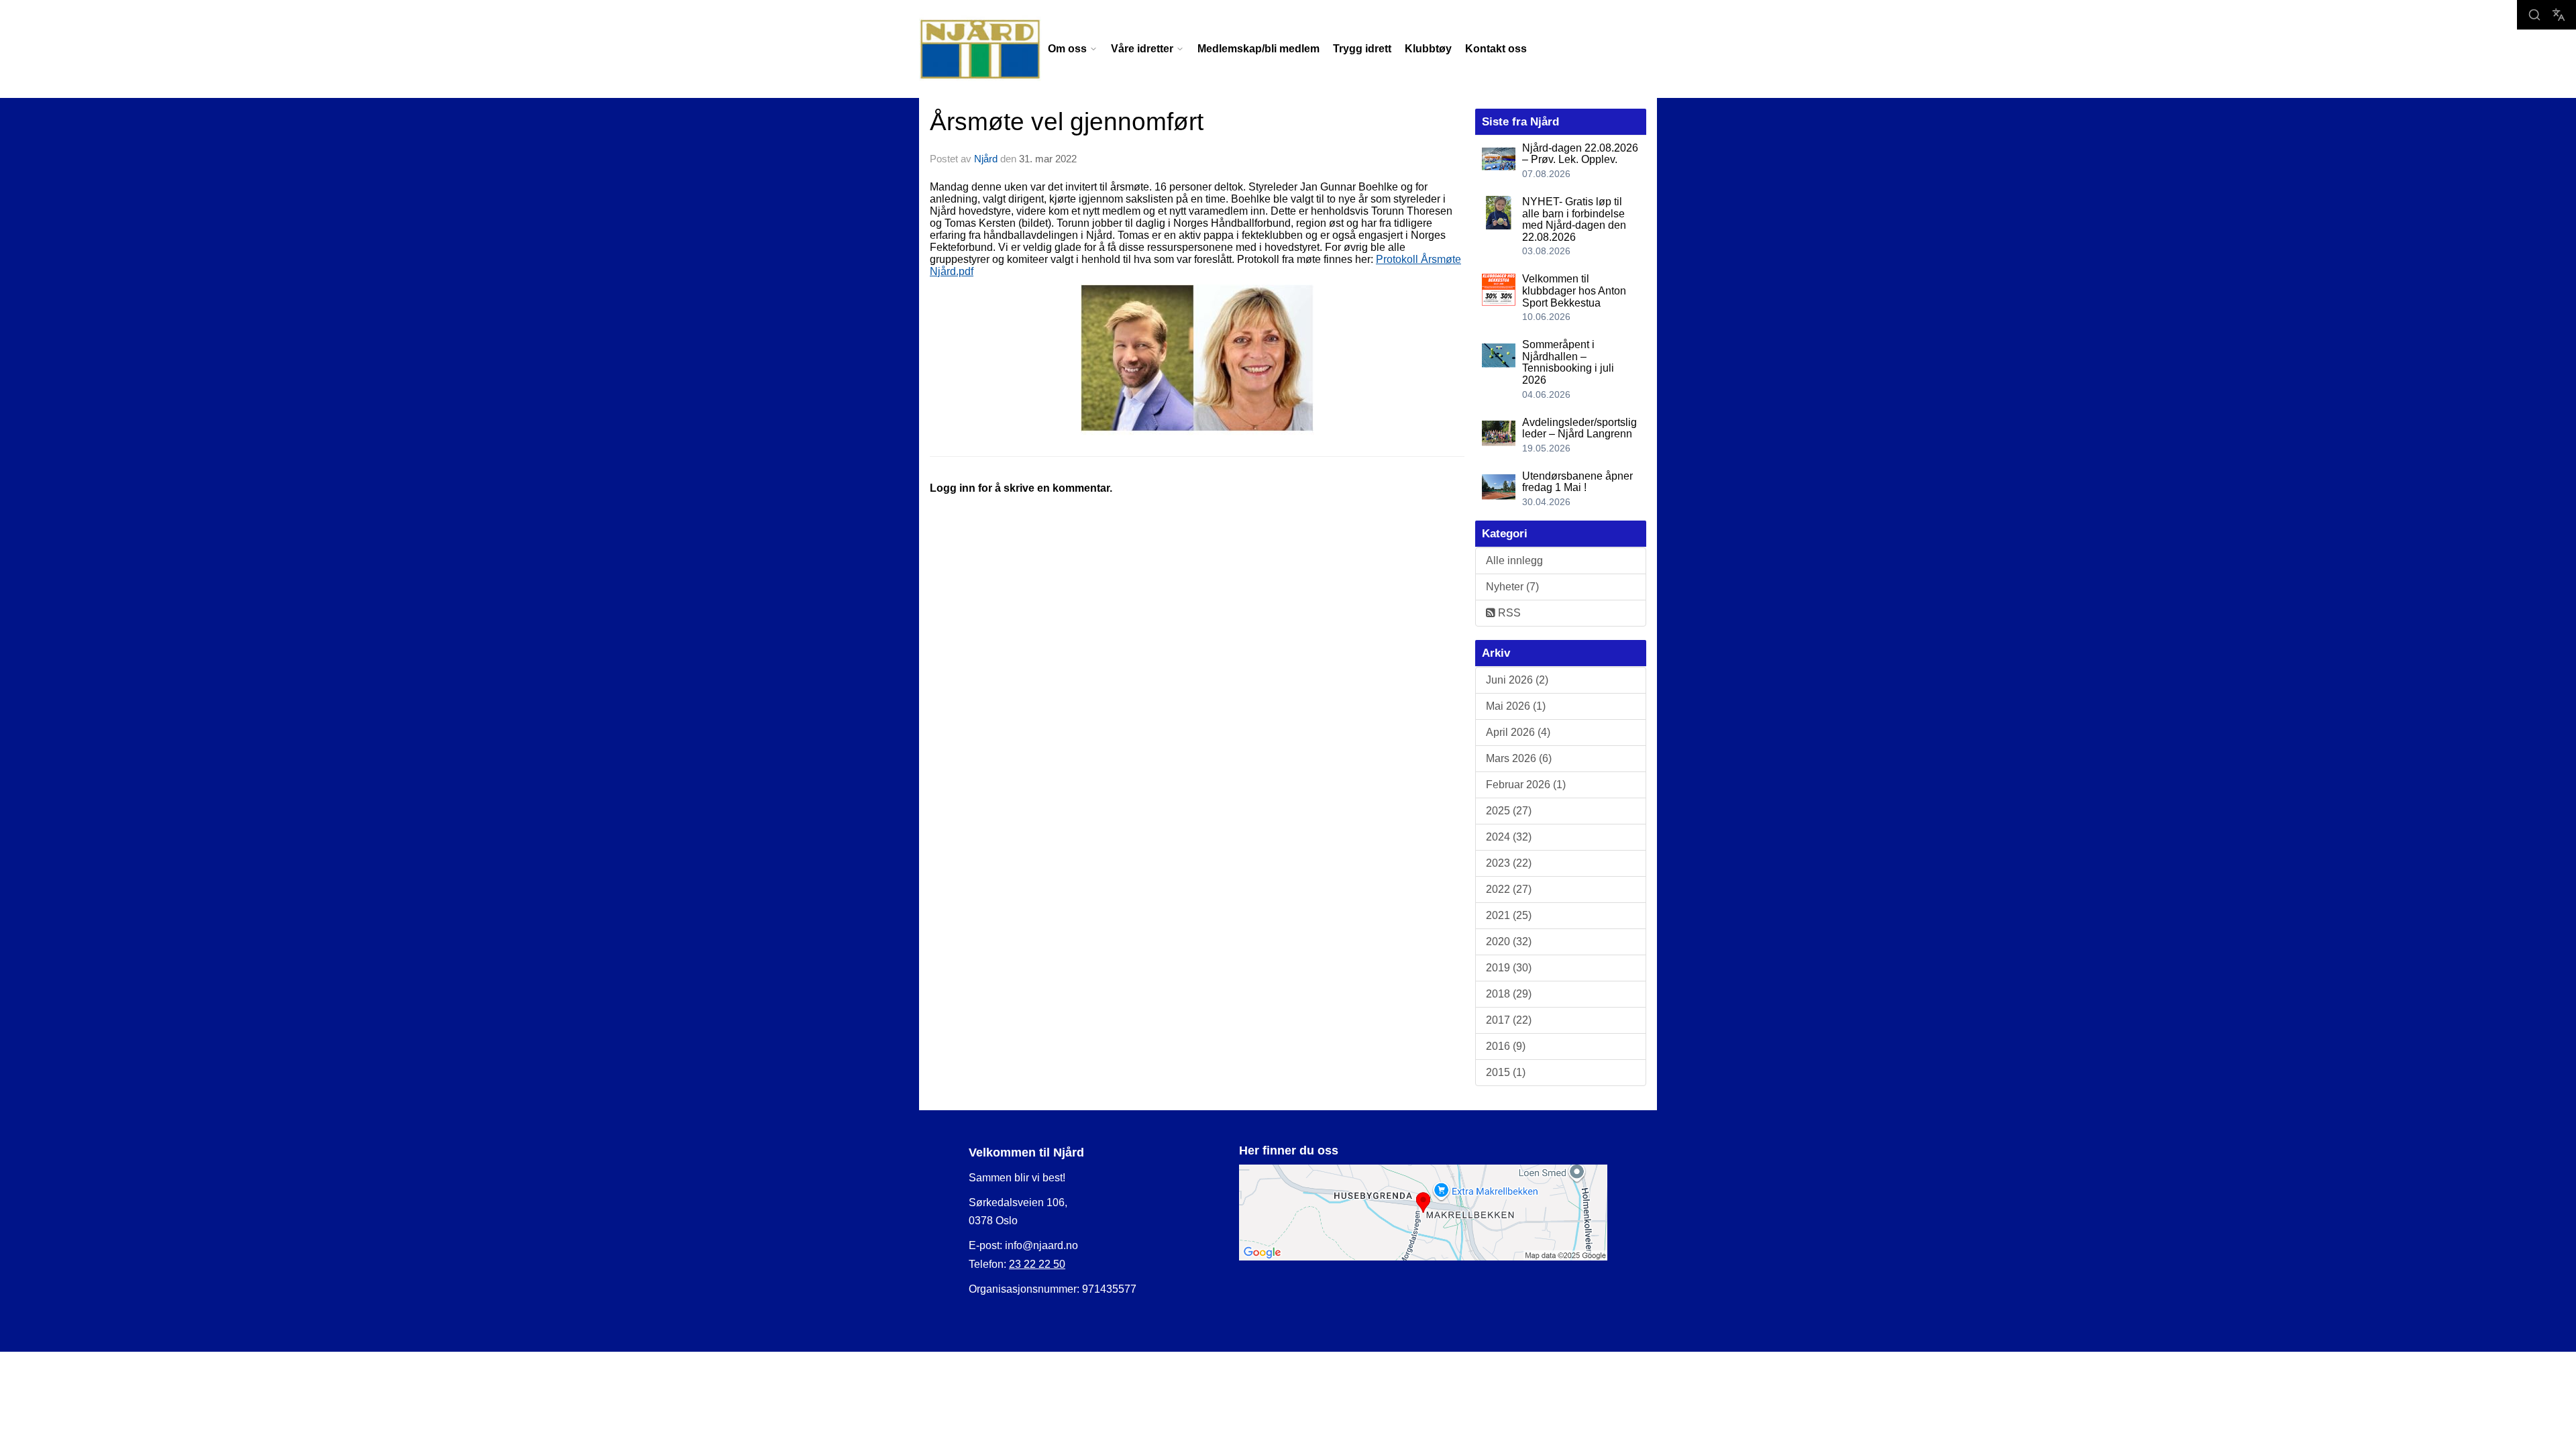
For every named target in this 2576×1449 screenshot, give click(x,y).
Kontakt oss (1496, 49)
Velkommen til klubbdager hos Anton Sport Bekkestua (1574, 290)
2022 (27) (1509, 889)
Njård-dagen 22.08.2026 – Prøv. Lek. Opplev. (1580, 154)
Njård (986, 159)
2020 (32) (1509, 942)
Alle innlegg (1514, 560)
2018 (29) (1509, 994)
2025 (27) (1509, 811)
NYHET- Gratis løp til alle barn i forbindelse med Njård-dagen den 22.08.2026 (1574, 219)
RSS (1508, 613)
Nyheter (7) (1512, 587)
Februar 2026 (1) (1526, 785)
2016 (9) (1506, 1046)
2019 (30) (1509, 968)
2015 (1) (1506, 1072)
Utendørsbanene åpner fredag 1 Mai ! (1577, 482)
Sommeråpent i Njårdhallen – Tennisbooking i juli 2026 (1568, 362)
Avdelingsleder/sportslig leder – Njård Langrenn (1579, 428)
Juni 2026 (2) (1517, 680)
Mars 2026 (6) (1519, 758)
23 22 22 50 (1037, 1264)
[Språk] (2559, 15)
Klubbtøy (1428, 49)
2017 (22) (1509, 1020)
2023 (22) (1509, 863)
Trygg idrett (1362, 49)
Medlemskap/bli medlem (1258, 49)
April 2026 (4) (1518, 732)
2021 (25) (1509, 915)
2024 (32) (1509, 837)
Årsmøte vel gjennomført (1067, 122)
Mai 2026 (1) (1516, 706)
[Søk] (2534, 15)
